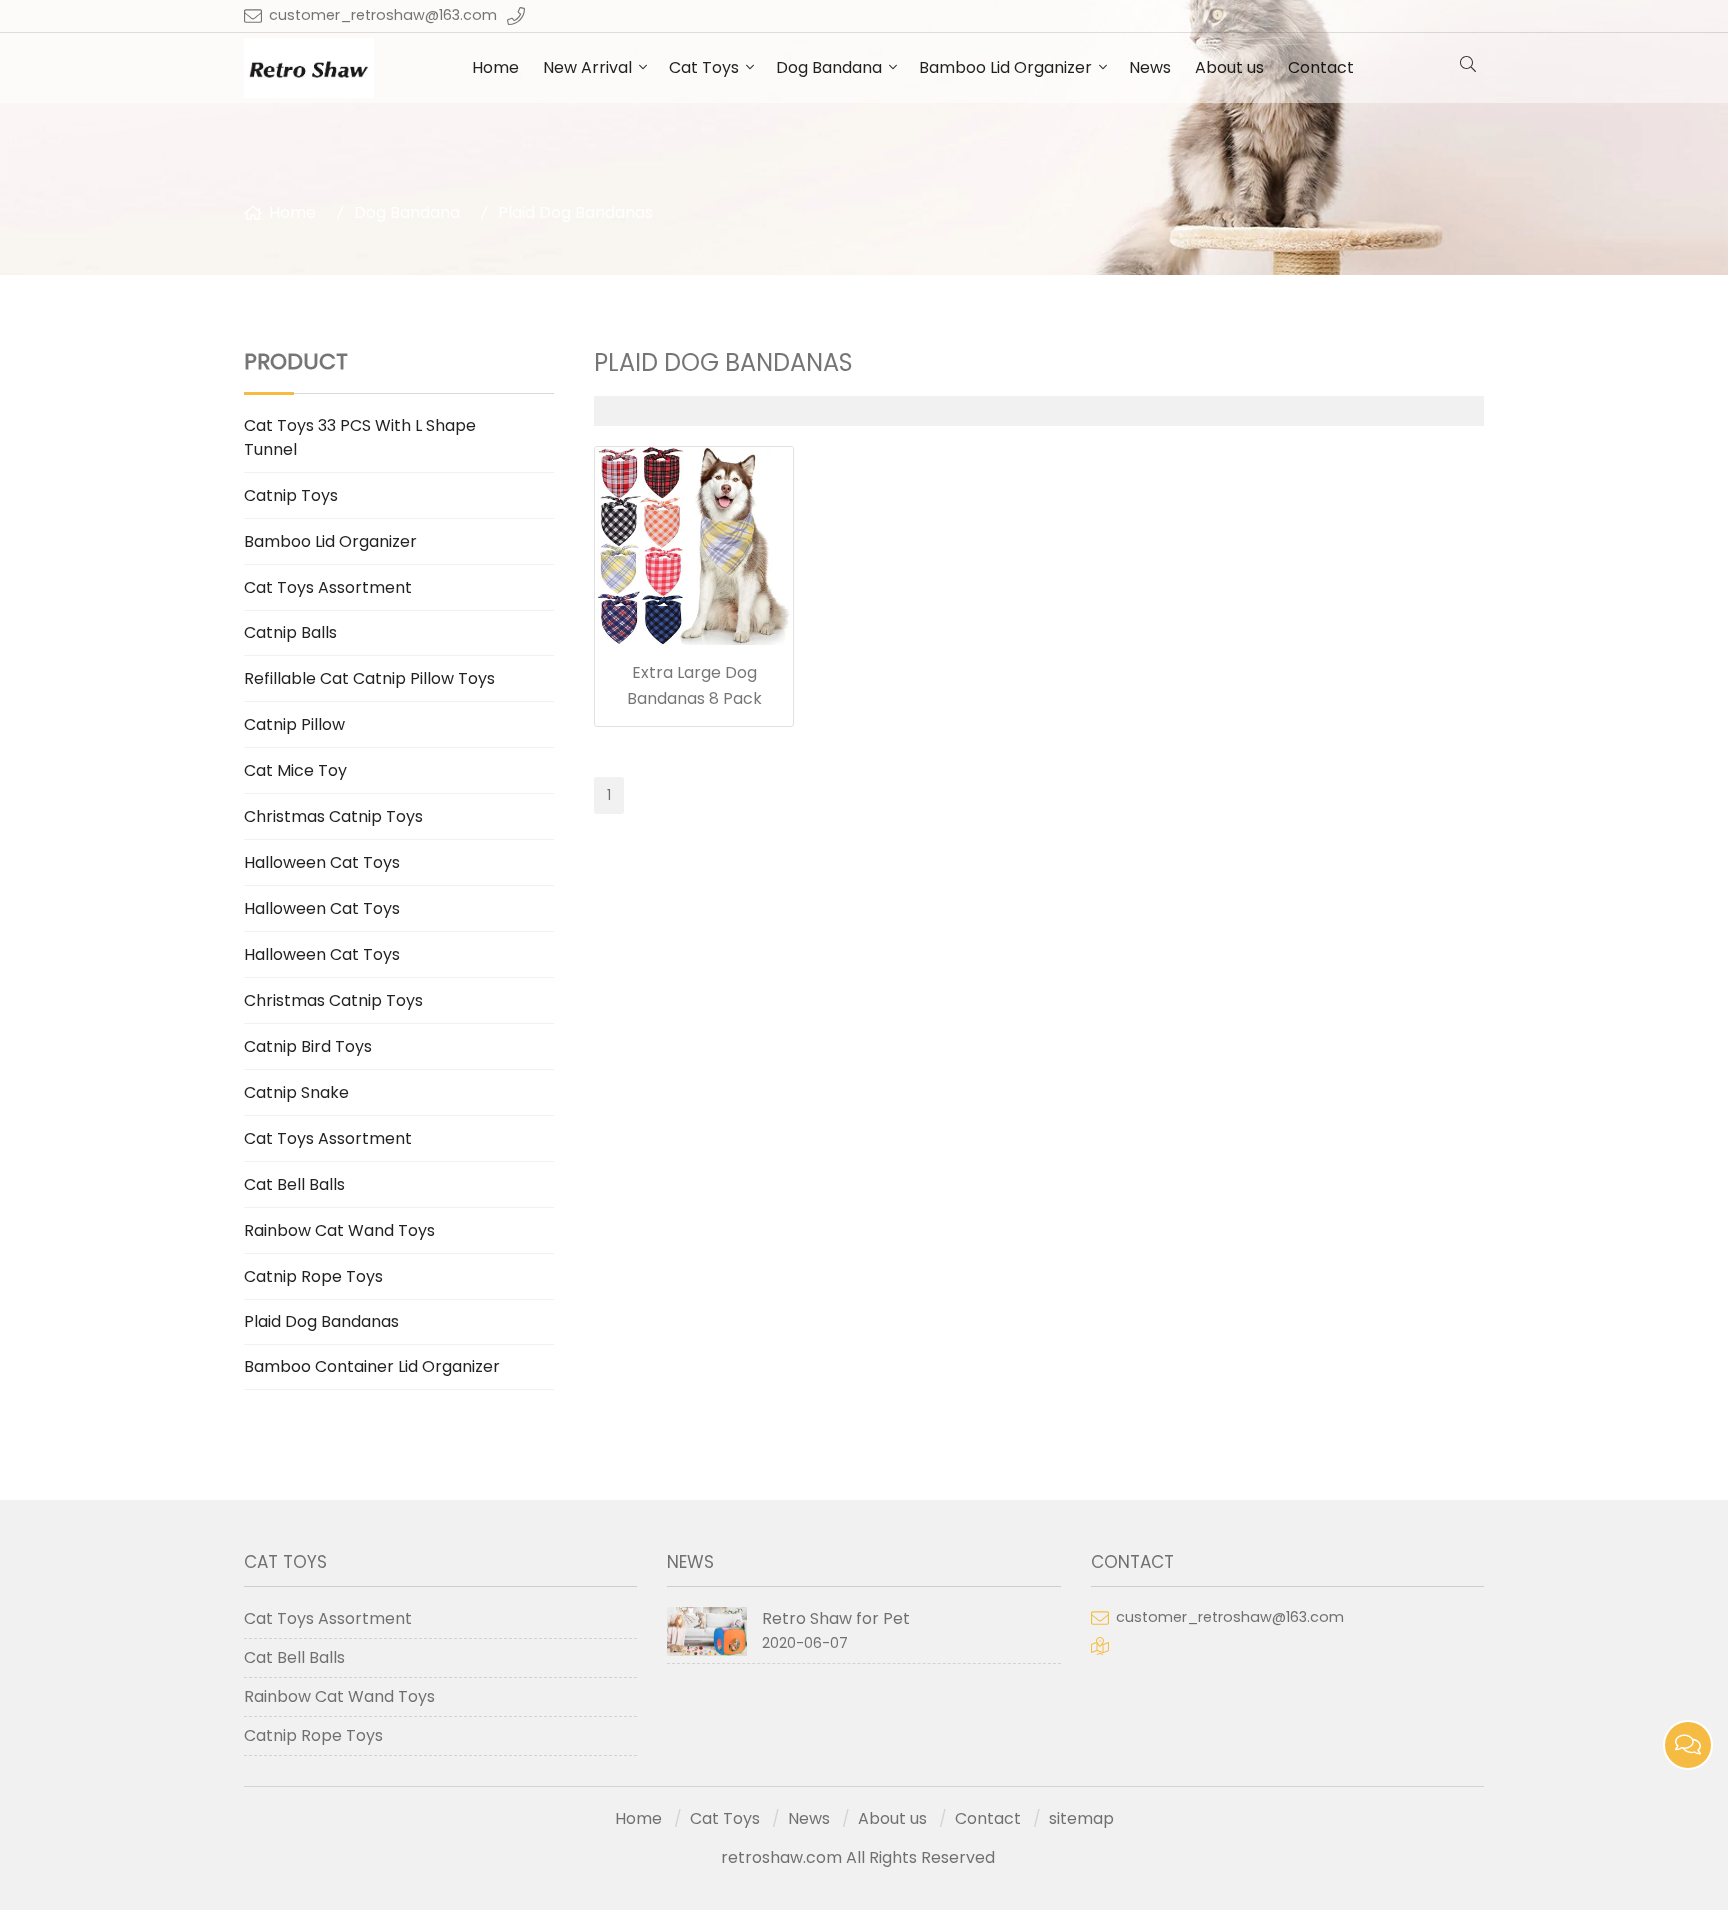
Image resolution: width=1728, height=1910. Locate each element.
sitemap (1081, 1818)
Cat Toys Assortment (328, 587)
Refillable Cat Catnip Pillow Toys (369, 678)
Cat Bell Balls (294, 1184)
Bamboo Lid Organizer (1005, 67)
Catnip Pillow (294, 724)
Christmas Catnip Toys (333, 816)
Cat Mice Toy (295, 770)
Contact (1321, 67)
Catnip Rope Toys (313, 1276)
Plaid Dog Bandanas (575, 212)
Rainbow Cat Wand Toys (339, 1230)
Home (495, 67)
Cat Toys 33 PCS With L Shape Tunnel (360, 437)
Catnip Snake (296, 1092)
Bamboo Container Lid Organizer (372, 1366)
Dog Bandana (829, 67)
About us (1229, 67)
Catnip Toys (291, 495)
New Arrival (587, 67)
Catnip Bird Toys (308, 1046)
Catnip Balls (290, 632)
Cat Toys (704, 67)
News (1150, 67)
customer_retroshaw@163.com (383, 15)
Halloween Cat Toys (322, 862)
